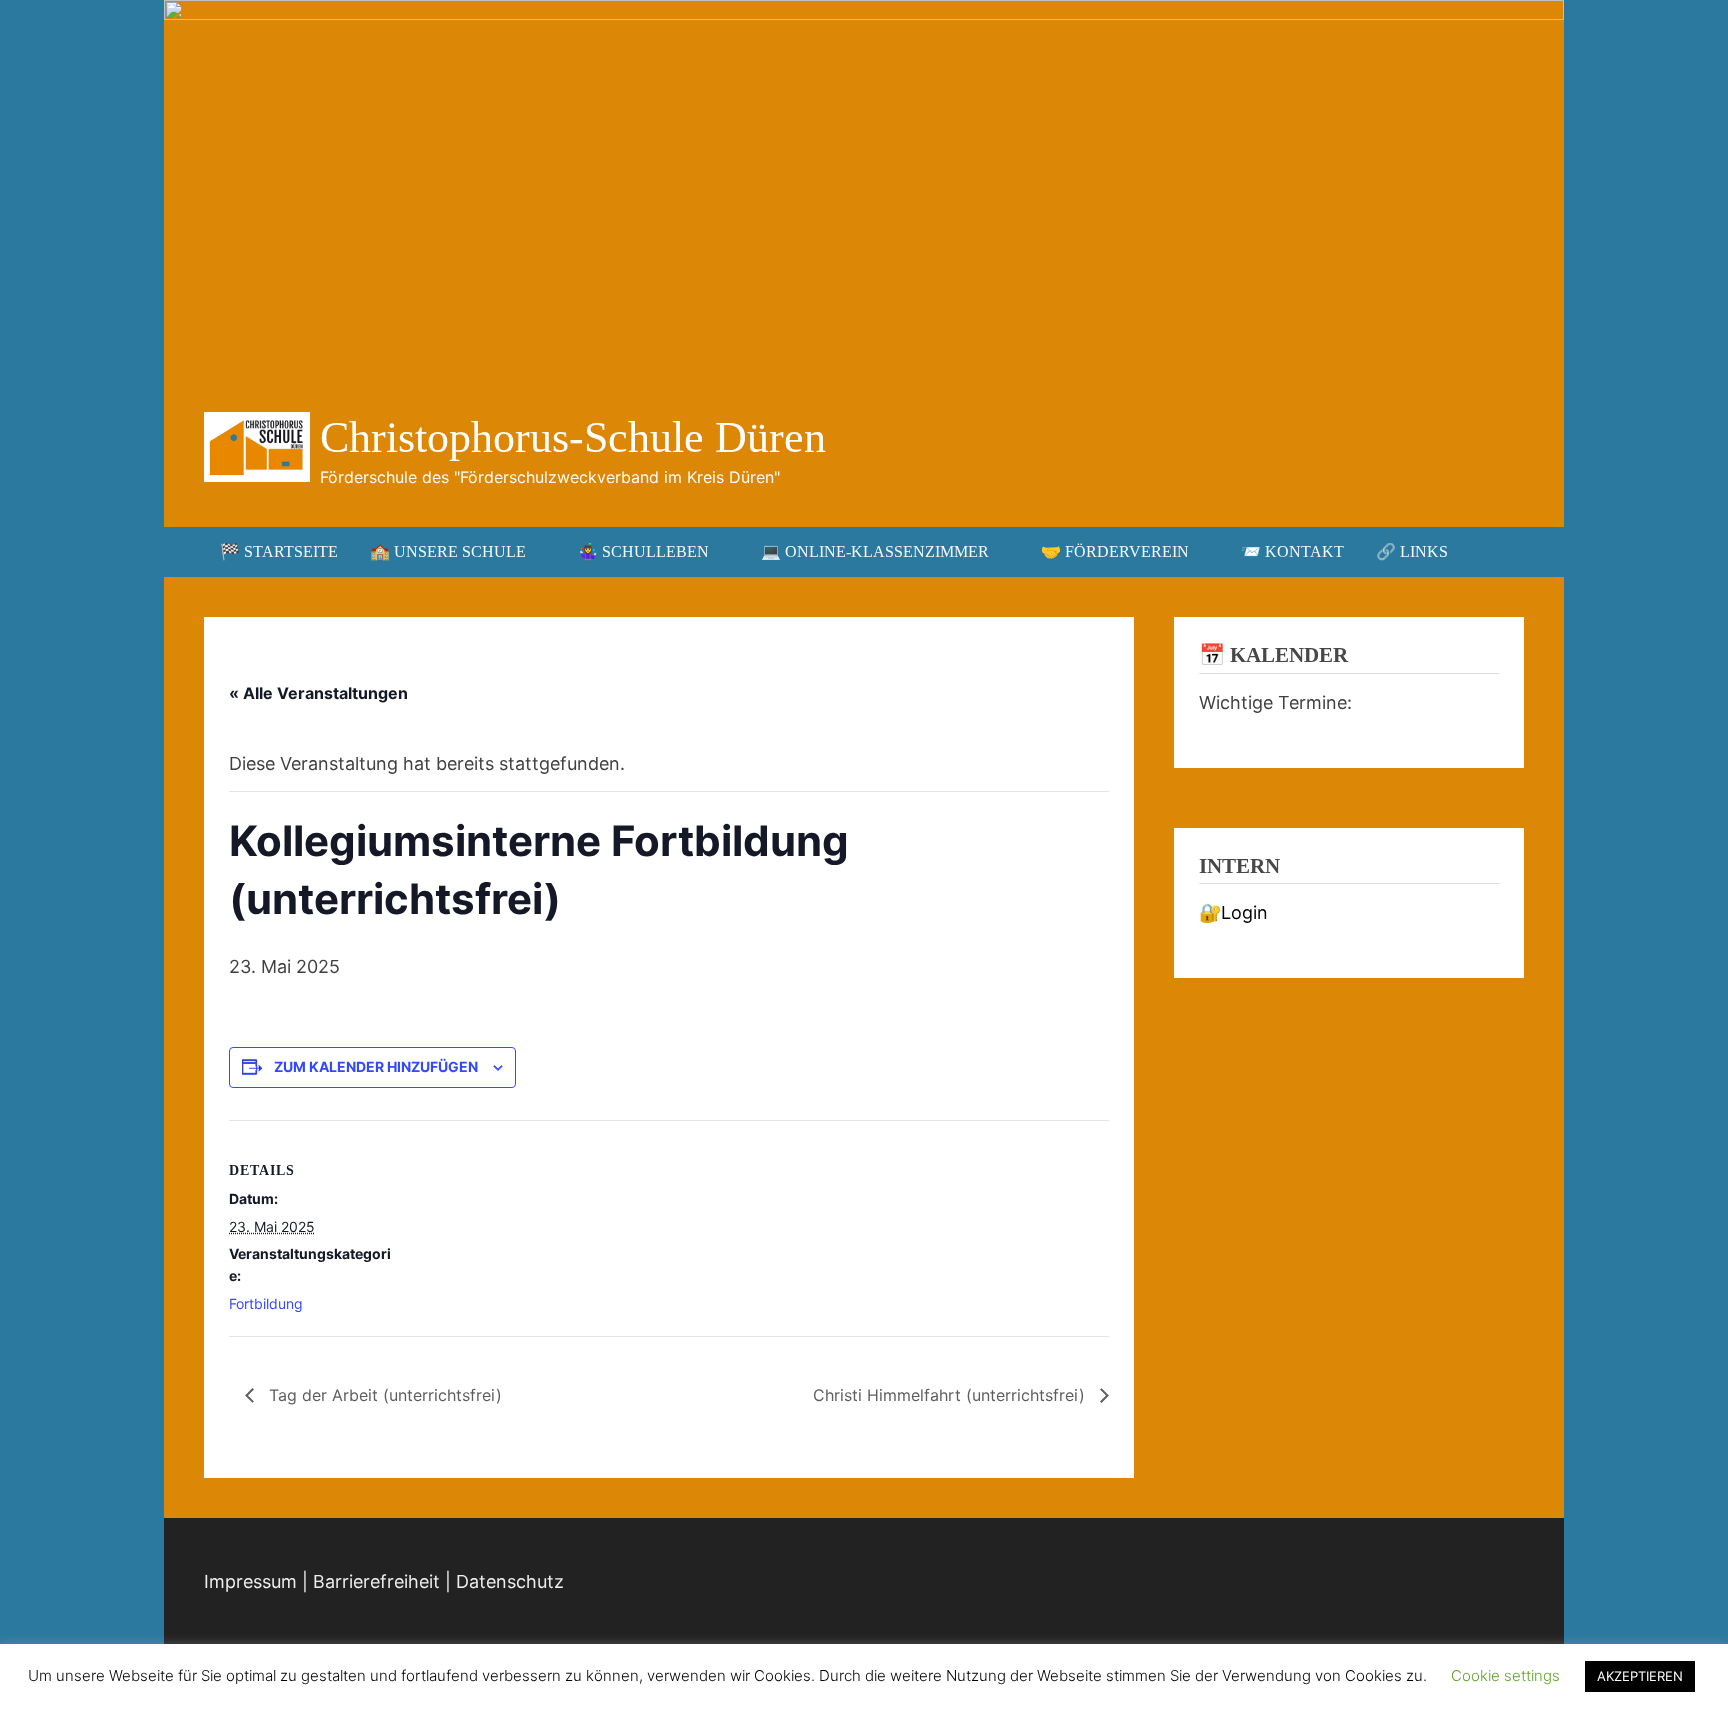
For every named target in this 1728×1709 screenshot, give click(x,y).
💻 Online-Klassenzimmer (875, 551)
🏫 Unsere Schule (448, 551)
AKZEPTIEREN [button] (1640, 1676)
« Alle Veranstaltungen (318, 693)
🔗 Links (1412, 551)
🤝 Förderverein (1115, 551)
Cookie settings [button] (1505, 1675)
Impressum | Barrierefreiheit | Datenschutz (384, 1581)
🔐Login (1233, 912)
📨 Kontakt (1292, 551)
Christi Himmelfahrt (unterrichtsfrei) (951, 1395)
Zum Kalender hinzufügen (376, 1066)
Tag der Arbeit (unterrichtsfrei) (383, 1395)
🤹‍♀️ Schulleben (643, 551)
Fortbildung (266, 1303)
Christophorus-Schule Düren (573, 437)
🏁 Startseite (279, 551)
